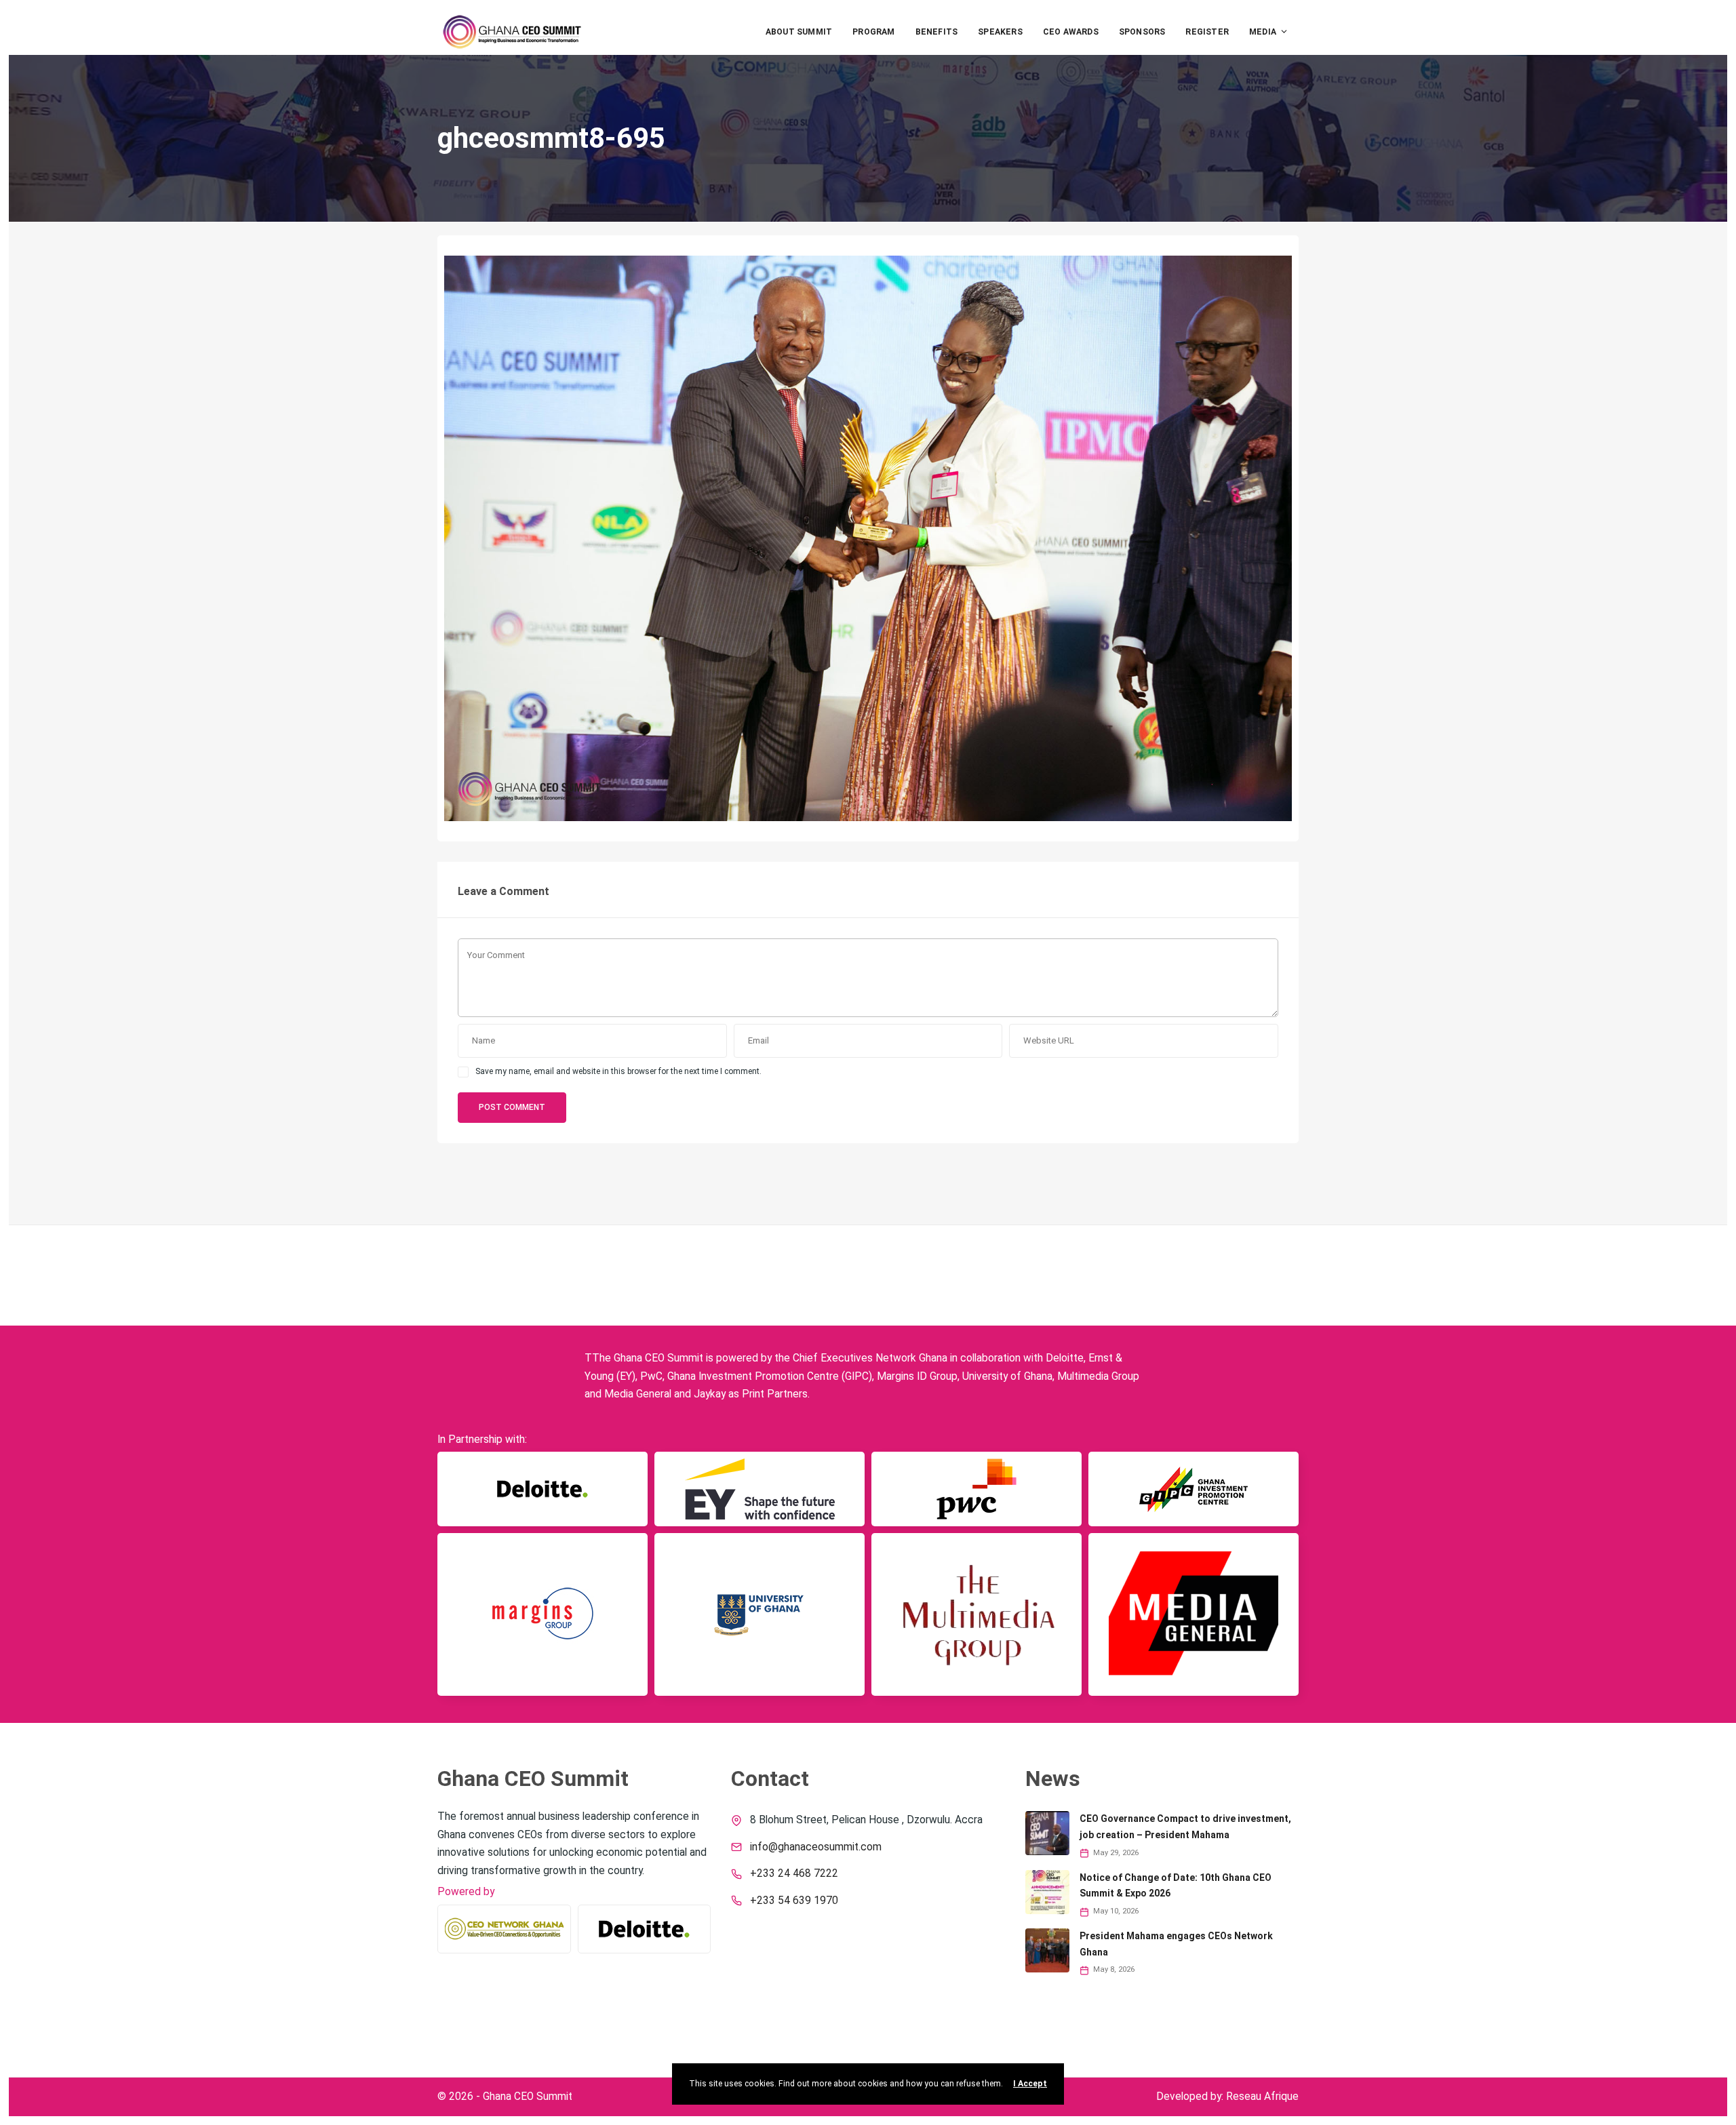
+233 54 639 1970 (794, 1901)
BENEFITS (937, 32)
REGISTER (1207, 32)
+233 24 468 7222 (794, 1873)
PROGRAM (873, 32)
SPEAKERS (1000, 32)
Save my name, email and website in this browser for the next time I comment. (618, 1071)
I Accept (1030, 2084)
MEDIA (1263, 32)
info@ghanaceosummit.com (816, 1847)
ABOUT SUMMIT (799, 32)
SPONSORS (1142, 32)
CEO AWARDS (1071, 32)
